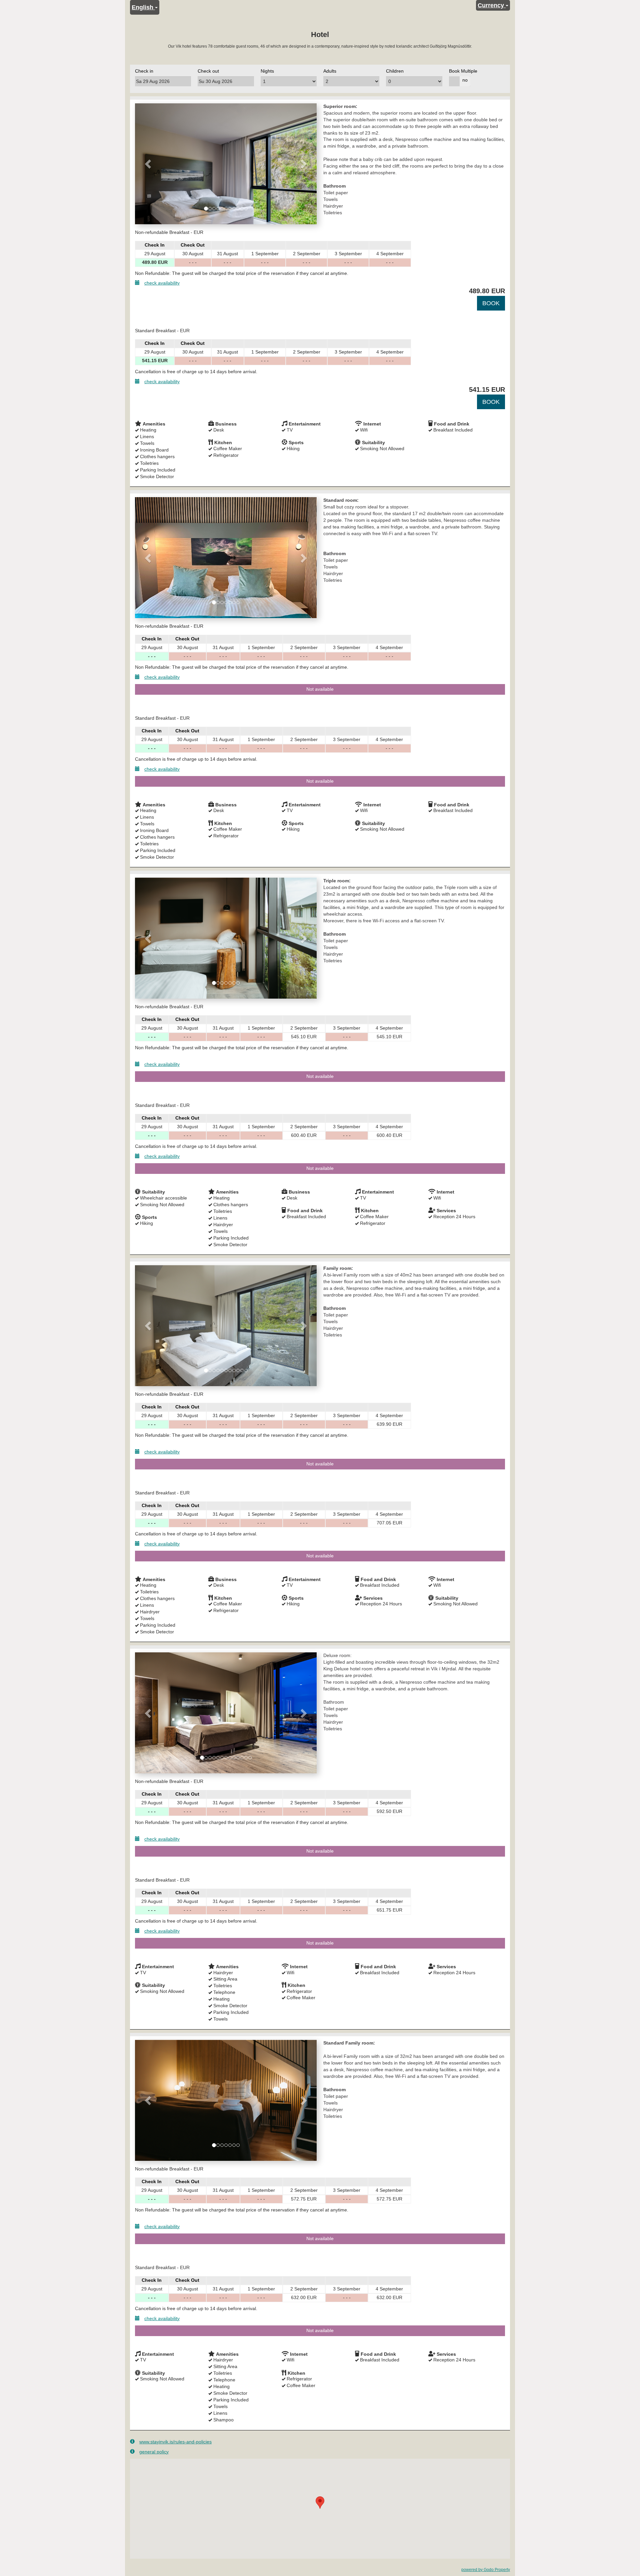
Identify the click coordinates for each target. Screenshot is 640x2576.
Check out (208, 71)
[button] (149, 164)
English (143, 7)
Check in (144, 71)
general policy (154, 2452)
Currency (492, 5)
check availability (162, 283)
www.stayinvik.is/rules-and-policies (175, 2442)
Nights (267, 71)
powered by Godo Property (486, 2570)
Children (395, 71)
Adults (330, 71)
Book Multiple (463, 71)
